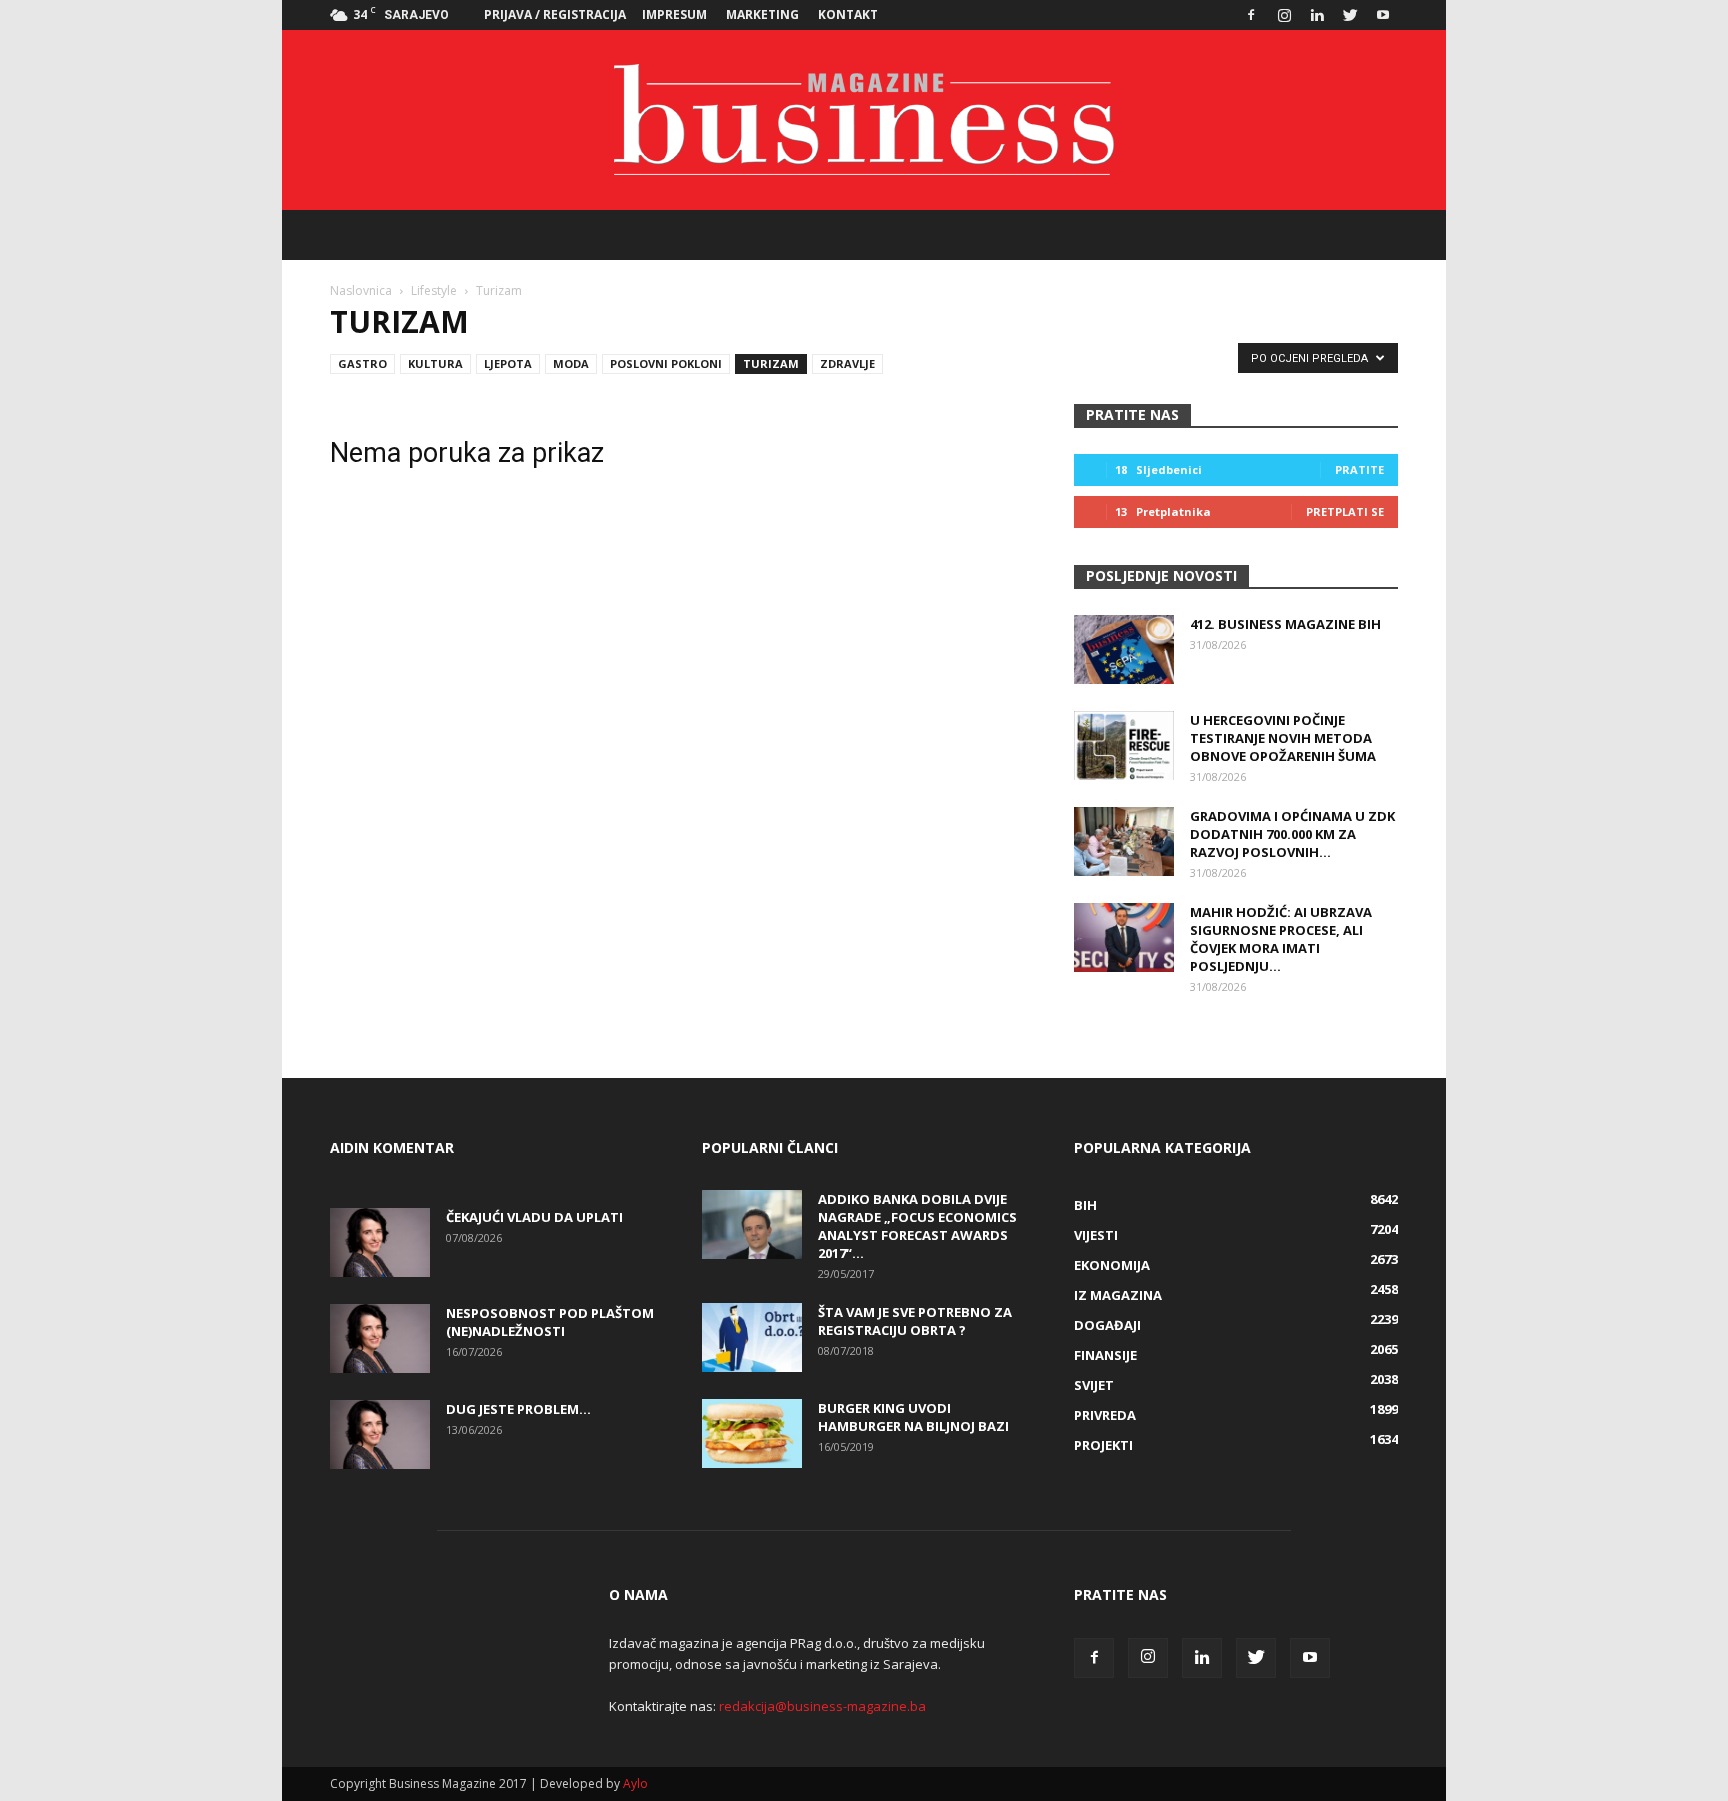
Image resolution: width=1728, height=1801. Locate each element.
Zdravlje (847, 363)
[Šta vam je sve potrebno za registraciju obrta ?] (752, 1337)
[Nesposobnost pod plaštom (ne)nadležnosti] (380, 1338)
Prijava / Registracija (555, 14)
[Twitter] (1350, 15)
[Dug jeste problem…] (380, 1434)
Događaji (1107, 1325)
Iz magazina (1118, 1295)
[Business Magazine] (864, 120)
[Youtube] (1383, 15)
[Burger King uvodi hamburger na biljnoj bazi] (752, 1433)
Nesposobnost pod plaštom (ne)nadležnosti (550, 1322)
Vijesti (1096, 1235)
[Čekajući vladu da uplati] (380, 1242)
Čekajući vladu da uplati (534, 1217)
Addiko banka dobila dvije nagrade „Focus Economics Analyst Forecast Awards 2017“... (917, 1226)
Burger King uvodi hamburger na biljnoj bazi (913, 1417)
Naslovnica (361, 290)
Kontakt (848, 14)
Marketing (762, 14)
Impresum (674, 14)
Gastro (362, 363)
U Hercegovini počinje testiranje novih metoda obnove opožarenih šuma (1283, 738)
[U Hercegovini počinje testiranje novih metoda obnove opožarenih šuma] (1124, 745)
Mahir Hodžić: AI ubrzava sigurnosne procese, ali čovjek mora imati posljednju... (1281, 939)
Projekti (1103, 1445)
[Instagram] (1284, 15)
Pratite (1359, 469)
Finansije (1105, 1355)
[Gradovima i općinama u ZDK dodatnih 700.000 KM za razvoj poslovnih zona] (1124, 841)
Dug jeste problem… (518, 1409)
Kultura (435, 363)
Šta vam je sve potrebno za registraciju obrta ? (915, 1321)
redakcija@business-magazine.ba (822, 1706)
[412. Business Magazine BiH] (1124, 649)
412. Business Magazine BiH (1285, 624)
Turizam (771, 363)
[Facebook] (1251, 15)
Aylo (635, 1783)
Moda (571, 363)
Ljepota (508, 363)
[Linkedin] (1317, 15)
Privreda (1105, 1415)
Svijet (1094, 1385)
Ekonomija (1112, 1265)
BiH (1085, 1205)
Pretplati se (1345, 511)
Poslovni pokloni (666, 363)
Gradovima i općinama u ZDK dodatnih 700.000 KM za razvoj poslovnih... (1292, 834)
